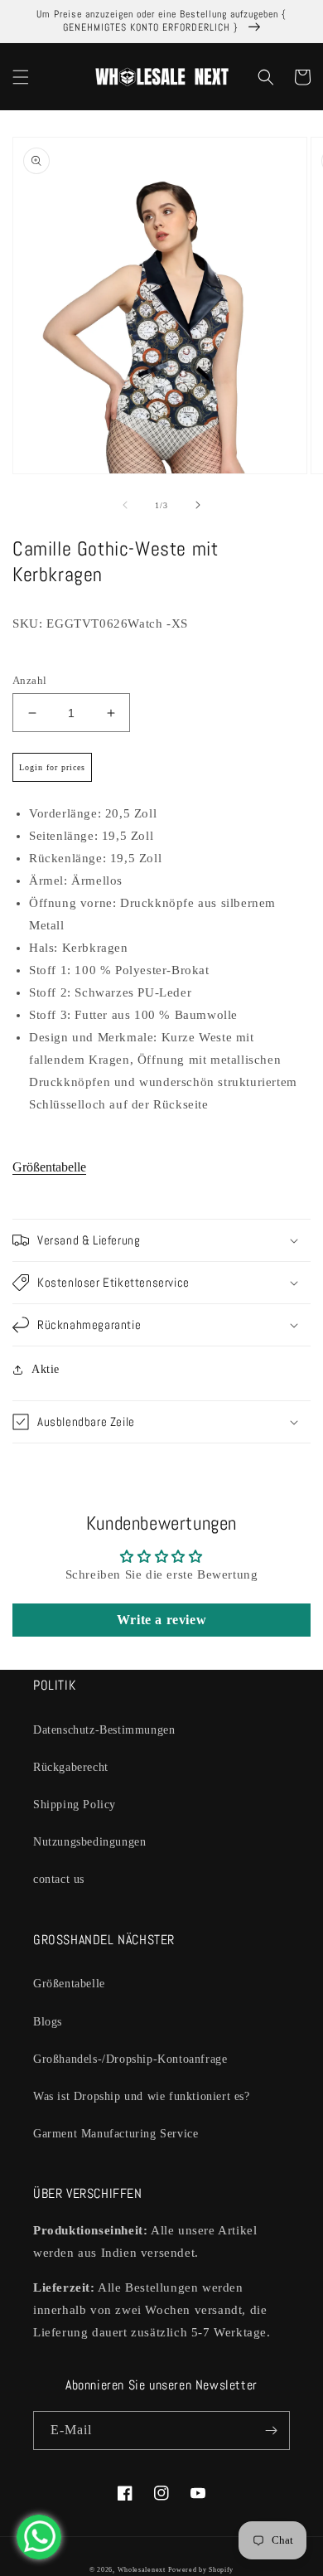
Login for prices (52, 767)
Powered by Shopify (201, 2570)
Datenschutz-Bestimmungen (104, 1730)
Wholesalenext (142, 2570)
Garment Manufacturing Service (116, 2134)
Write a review (161, 1620)
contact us (59, 1879)
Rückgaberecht (71, 1767)
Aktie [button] (46, 1369)
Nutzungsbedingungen (89, 1842)
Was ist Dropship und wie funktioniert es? (142, 2096)
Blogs (48, 2022)
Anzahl (29, 680)
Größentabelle (49, 1167)
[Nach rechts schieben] (198, 505)
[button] (21, 77)
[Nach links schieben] (125, 505)
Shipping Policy (75, 1805)
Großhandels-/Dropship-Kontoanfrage (130, 2059)
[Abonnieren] (271, 2430)
